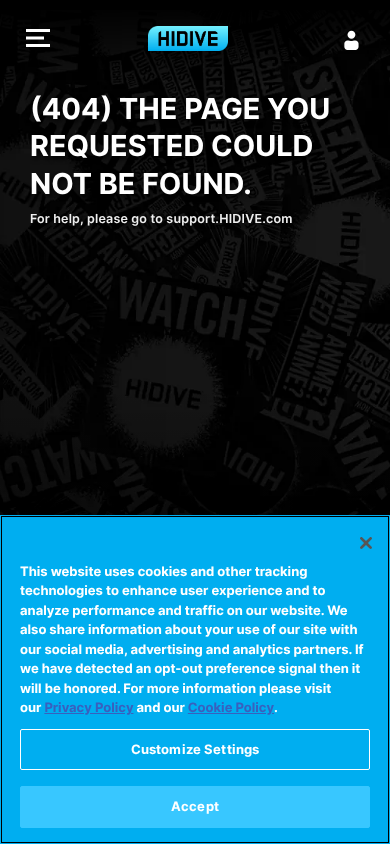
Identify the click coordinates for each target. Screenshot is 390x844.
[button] (38, 40)
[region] (195, 679)
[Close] (366, 543)
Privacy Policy (88, 708)
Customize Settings (195, 749)
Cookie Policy (231, 708)
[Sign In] (352, 40)
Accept (195, 806)
